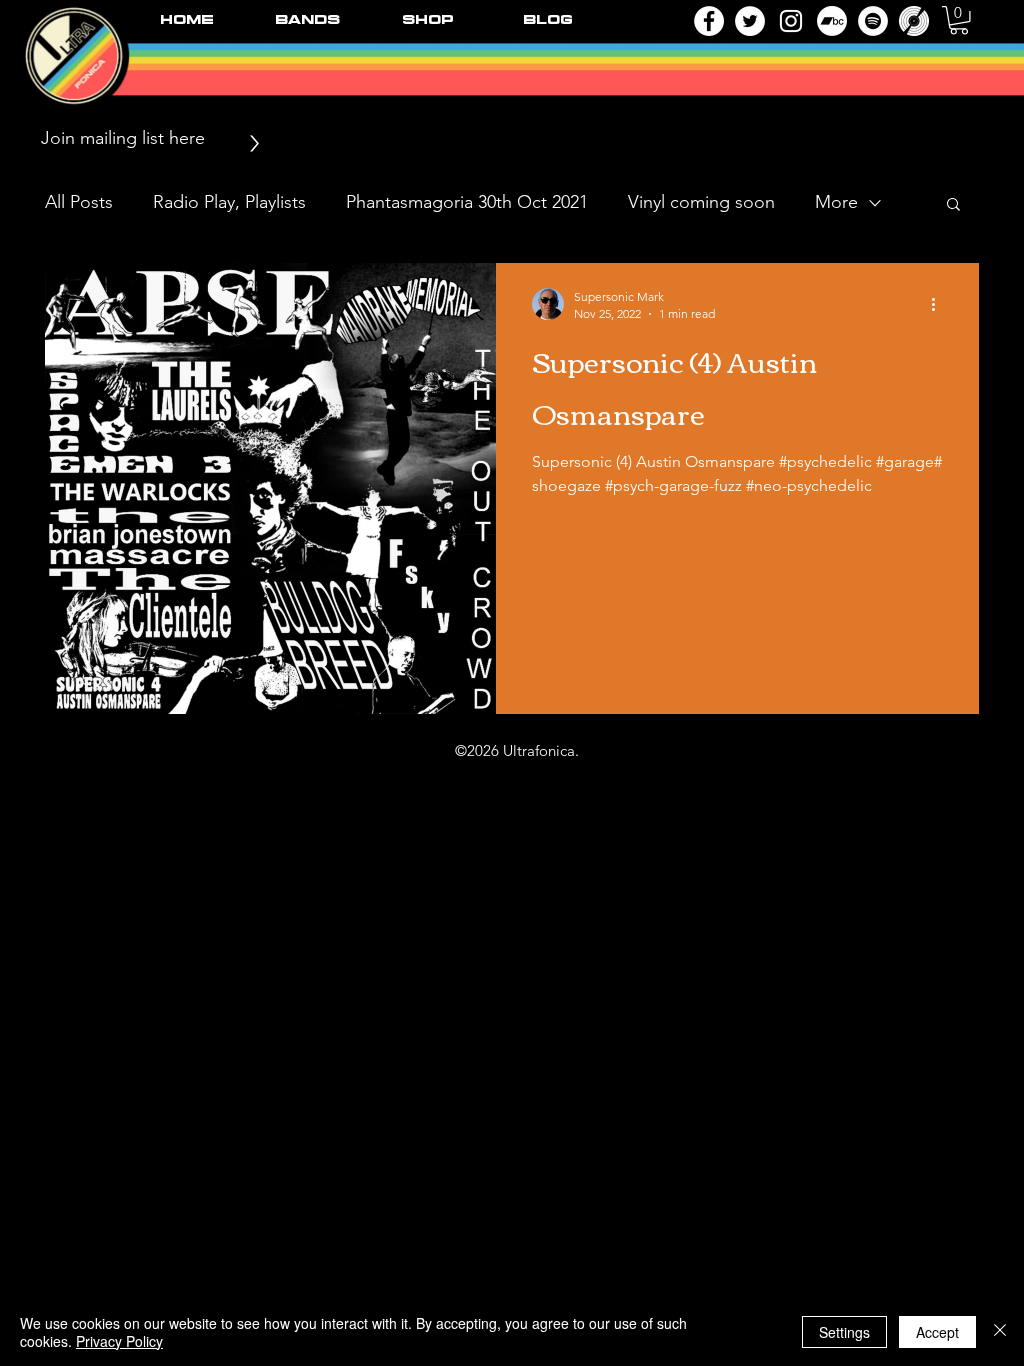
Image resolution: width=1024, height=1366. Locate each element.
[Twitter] (750, 21)
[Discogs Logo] (914, 21)
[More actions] (940, 304)
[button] (959, 20)
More (836, 202)
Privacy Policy (119, 1341)
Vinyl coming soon (701, 202)
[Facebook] (709, 21)
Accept (937, 1332)
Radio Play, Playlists (229, 202)
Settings (844, 1332)
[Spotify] (873, 21)
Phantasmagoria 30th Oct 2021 (467, 202)
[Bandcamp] (832, 21)
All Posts (79, 202)
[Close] (1000, 1332)
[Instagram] (791, 21)
